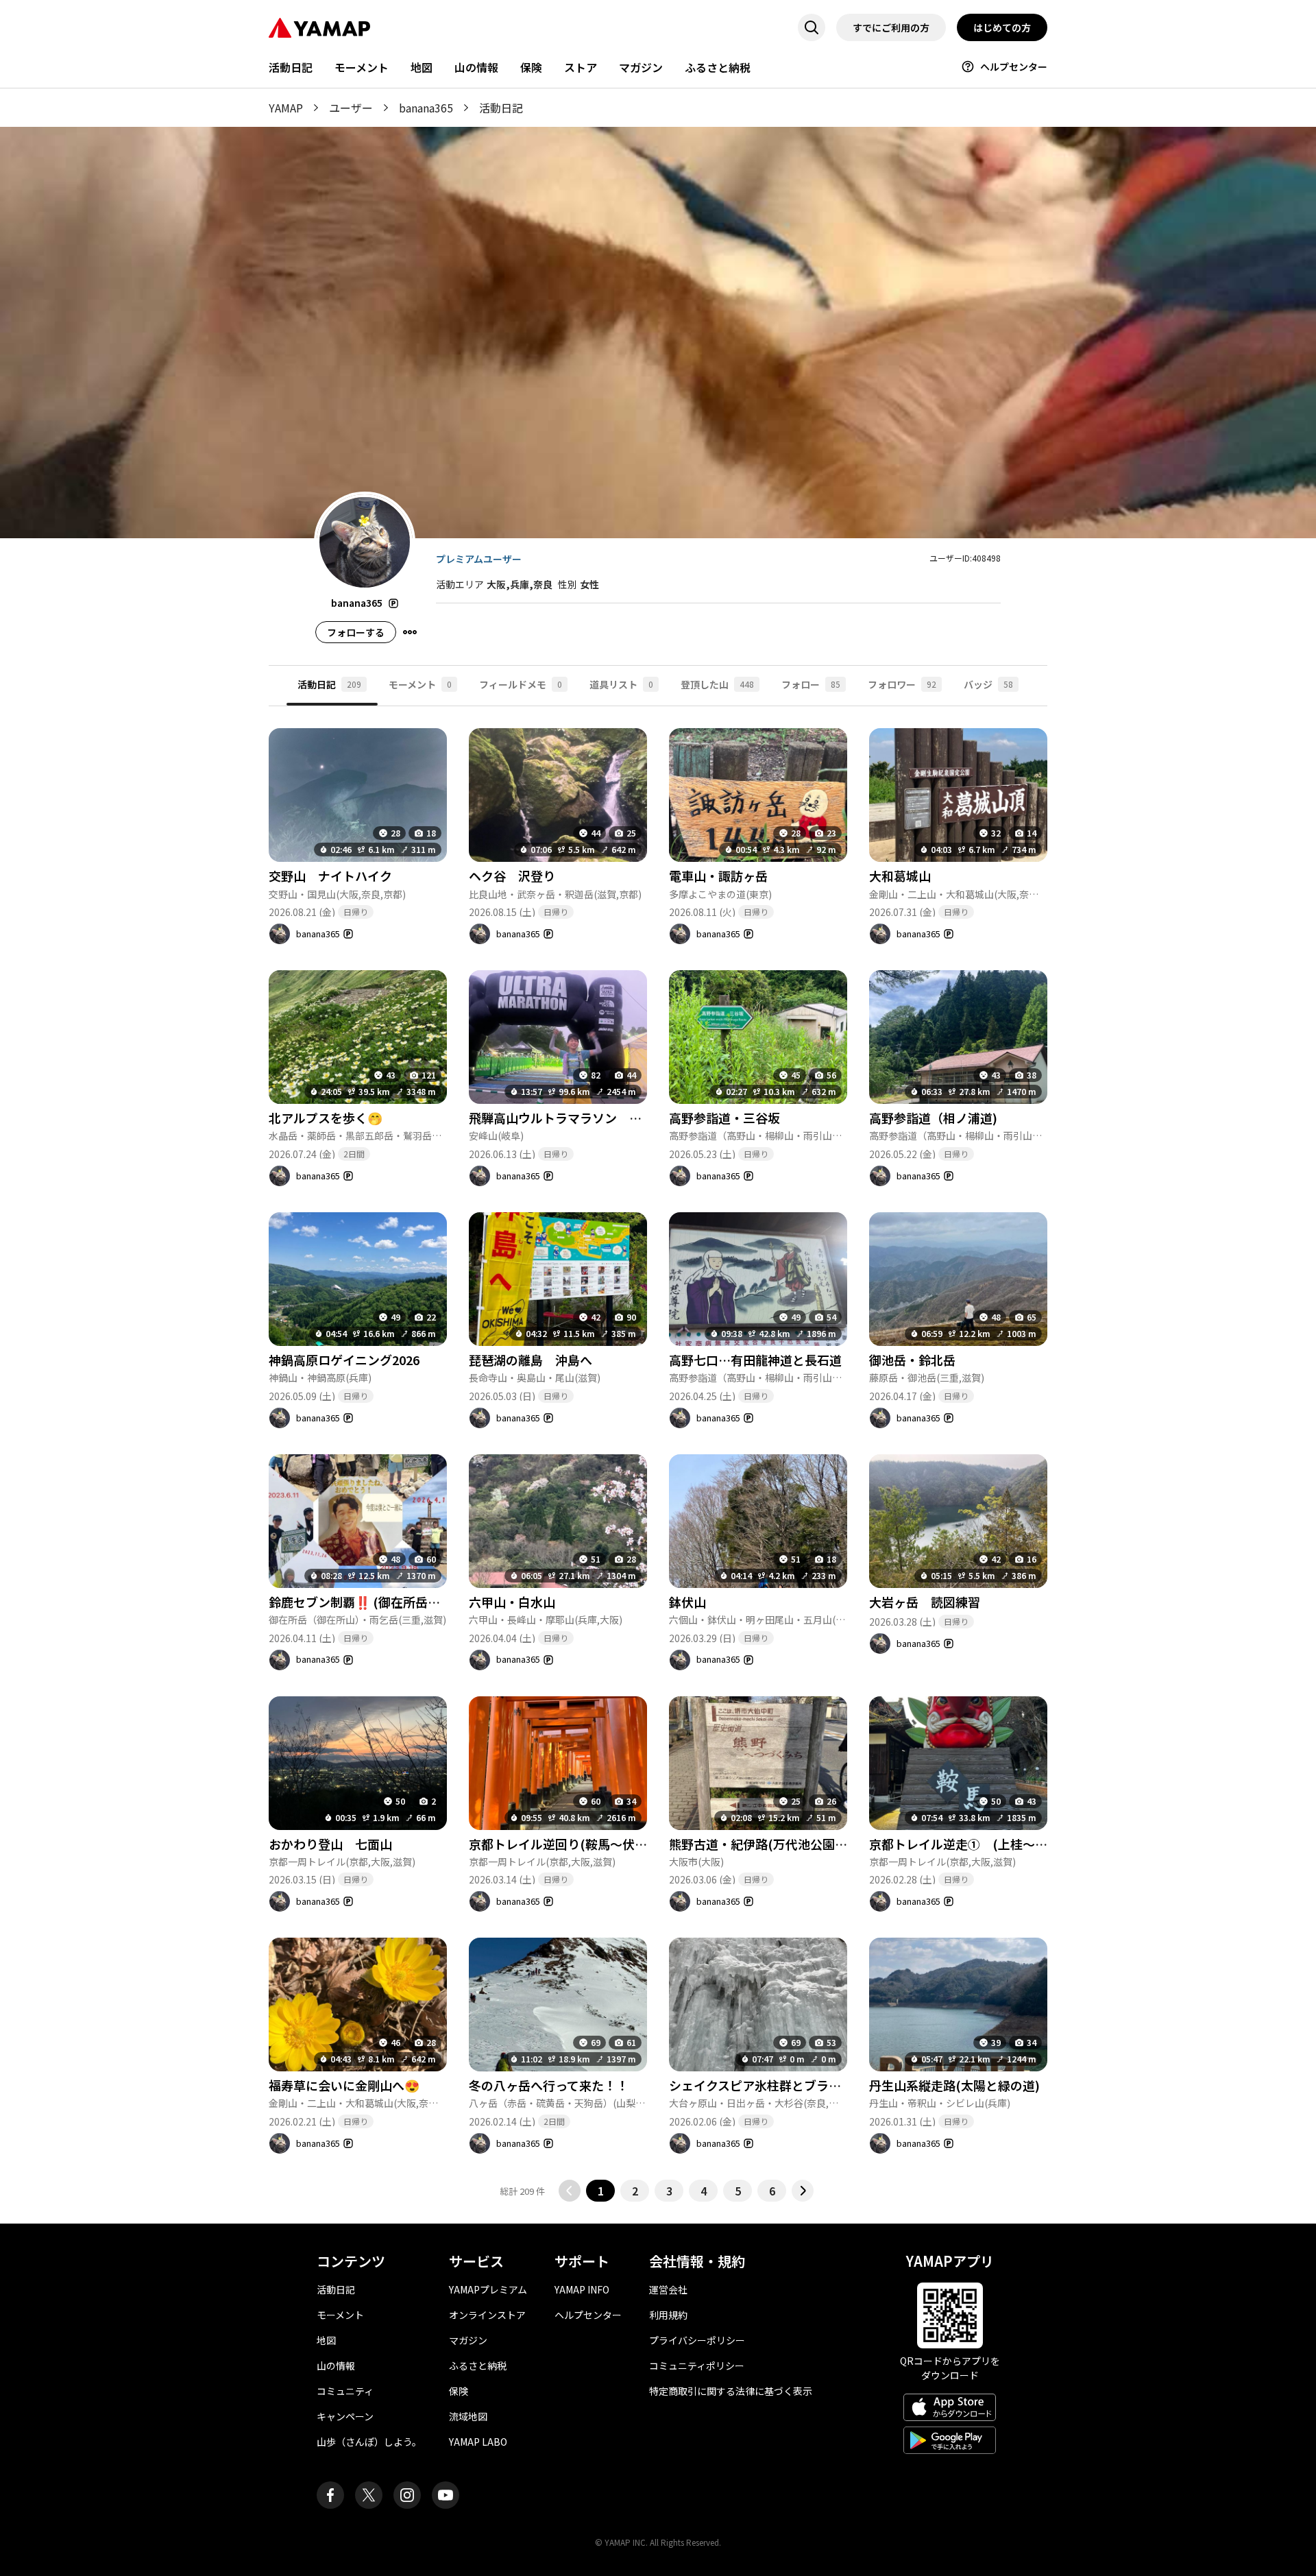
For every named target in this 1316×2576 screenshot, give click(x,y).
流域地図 (468, 2416)
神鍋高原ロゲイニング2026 (344, 1360)
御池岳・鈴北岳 (912, 1360)
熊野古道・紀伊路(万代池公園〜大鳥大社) (785, 1844)
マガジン (641, 67)
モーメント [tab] (420, 684)
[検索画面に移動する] (812, 27)
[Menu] (410, 632)
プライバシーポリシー (697, 2340)
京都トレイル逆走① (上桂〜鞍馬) (967, 1844)
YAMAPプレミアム (488, 2289)
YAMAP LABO (478, 2442)
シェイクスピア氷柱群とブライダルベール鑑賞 (798, 2085)
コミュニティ (345, 2391)
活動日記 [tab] (329, 684)
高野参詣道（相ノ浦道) (933, 1118)
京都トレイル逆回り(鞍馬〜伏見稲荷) (573, 1844)
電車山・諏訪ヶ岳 (718, 876)
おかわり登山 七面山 (330, 1844)
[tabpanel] (658, 1454)
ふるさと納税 (718, 67)
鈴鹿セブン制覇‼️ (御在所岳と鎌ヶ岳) (375, 1602)
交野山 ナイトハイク (330, 876)
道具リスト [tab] (621, 684)
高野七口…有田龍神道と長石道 (755, 1360)
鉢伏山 (687, 1602)
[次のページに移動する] (803, 2191)
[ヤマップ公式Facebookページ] (330, 2495)
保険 (531, 67)
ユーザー (351, 108)
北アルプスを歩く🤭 (326, 1118)
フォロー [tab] (811, 684)
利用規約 (668, 2315)
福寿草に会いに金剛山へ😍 (344, 2085)
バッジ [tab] (988, 684)
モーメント (362, 67)
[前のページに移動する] (570, 2191)
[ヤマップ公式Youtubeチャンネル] (446, 2495)
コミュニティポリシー (697, 2366)
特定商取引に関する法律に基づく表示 (731, 2391)
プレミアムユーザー (479, 559)
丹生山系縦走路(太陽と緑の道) (954, 2085)
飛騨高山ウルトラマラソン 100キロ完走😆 (592, 1118)
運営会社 (668, 2289)
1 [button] (601, 2191)
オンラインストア (487, 2315)
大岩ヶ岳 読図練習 (925, 1602)
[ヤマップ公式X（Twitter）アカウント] (369, 2495)
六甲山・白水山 (512, 1602)
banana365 (426, 108)
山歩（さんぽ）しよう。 (369, 2442)
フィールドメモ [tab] (521, 684)
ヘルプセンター (1014, 67)
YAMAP (286, 108)
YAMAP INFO (582, 2289)
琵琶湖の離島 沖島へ (531, 1360)
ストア (581, 67)
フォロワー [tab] (902, 684)
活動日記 (291, 67)
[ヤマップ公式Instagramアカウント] (407, 2495)
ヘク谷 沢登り (512, 876)
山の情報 (476, 67)
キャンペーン (345, 2416)
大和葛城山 (900, 876)
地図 (422, 67)
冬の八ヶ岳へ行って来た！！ (549, 2085)
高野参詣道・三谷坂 (724, 1118)
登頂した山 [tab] (717, 684)
